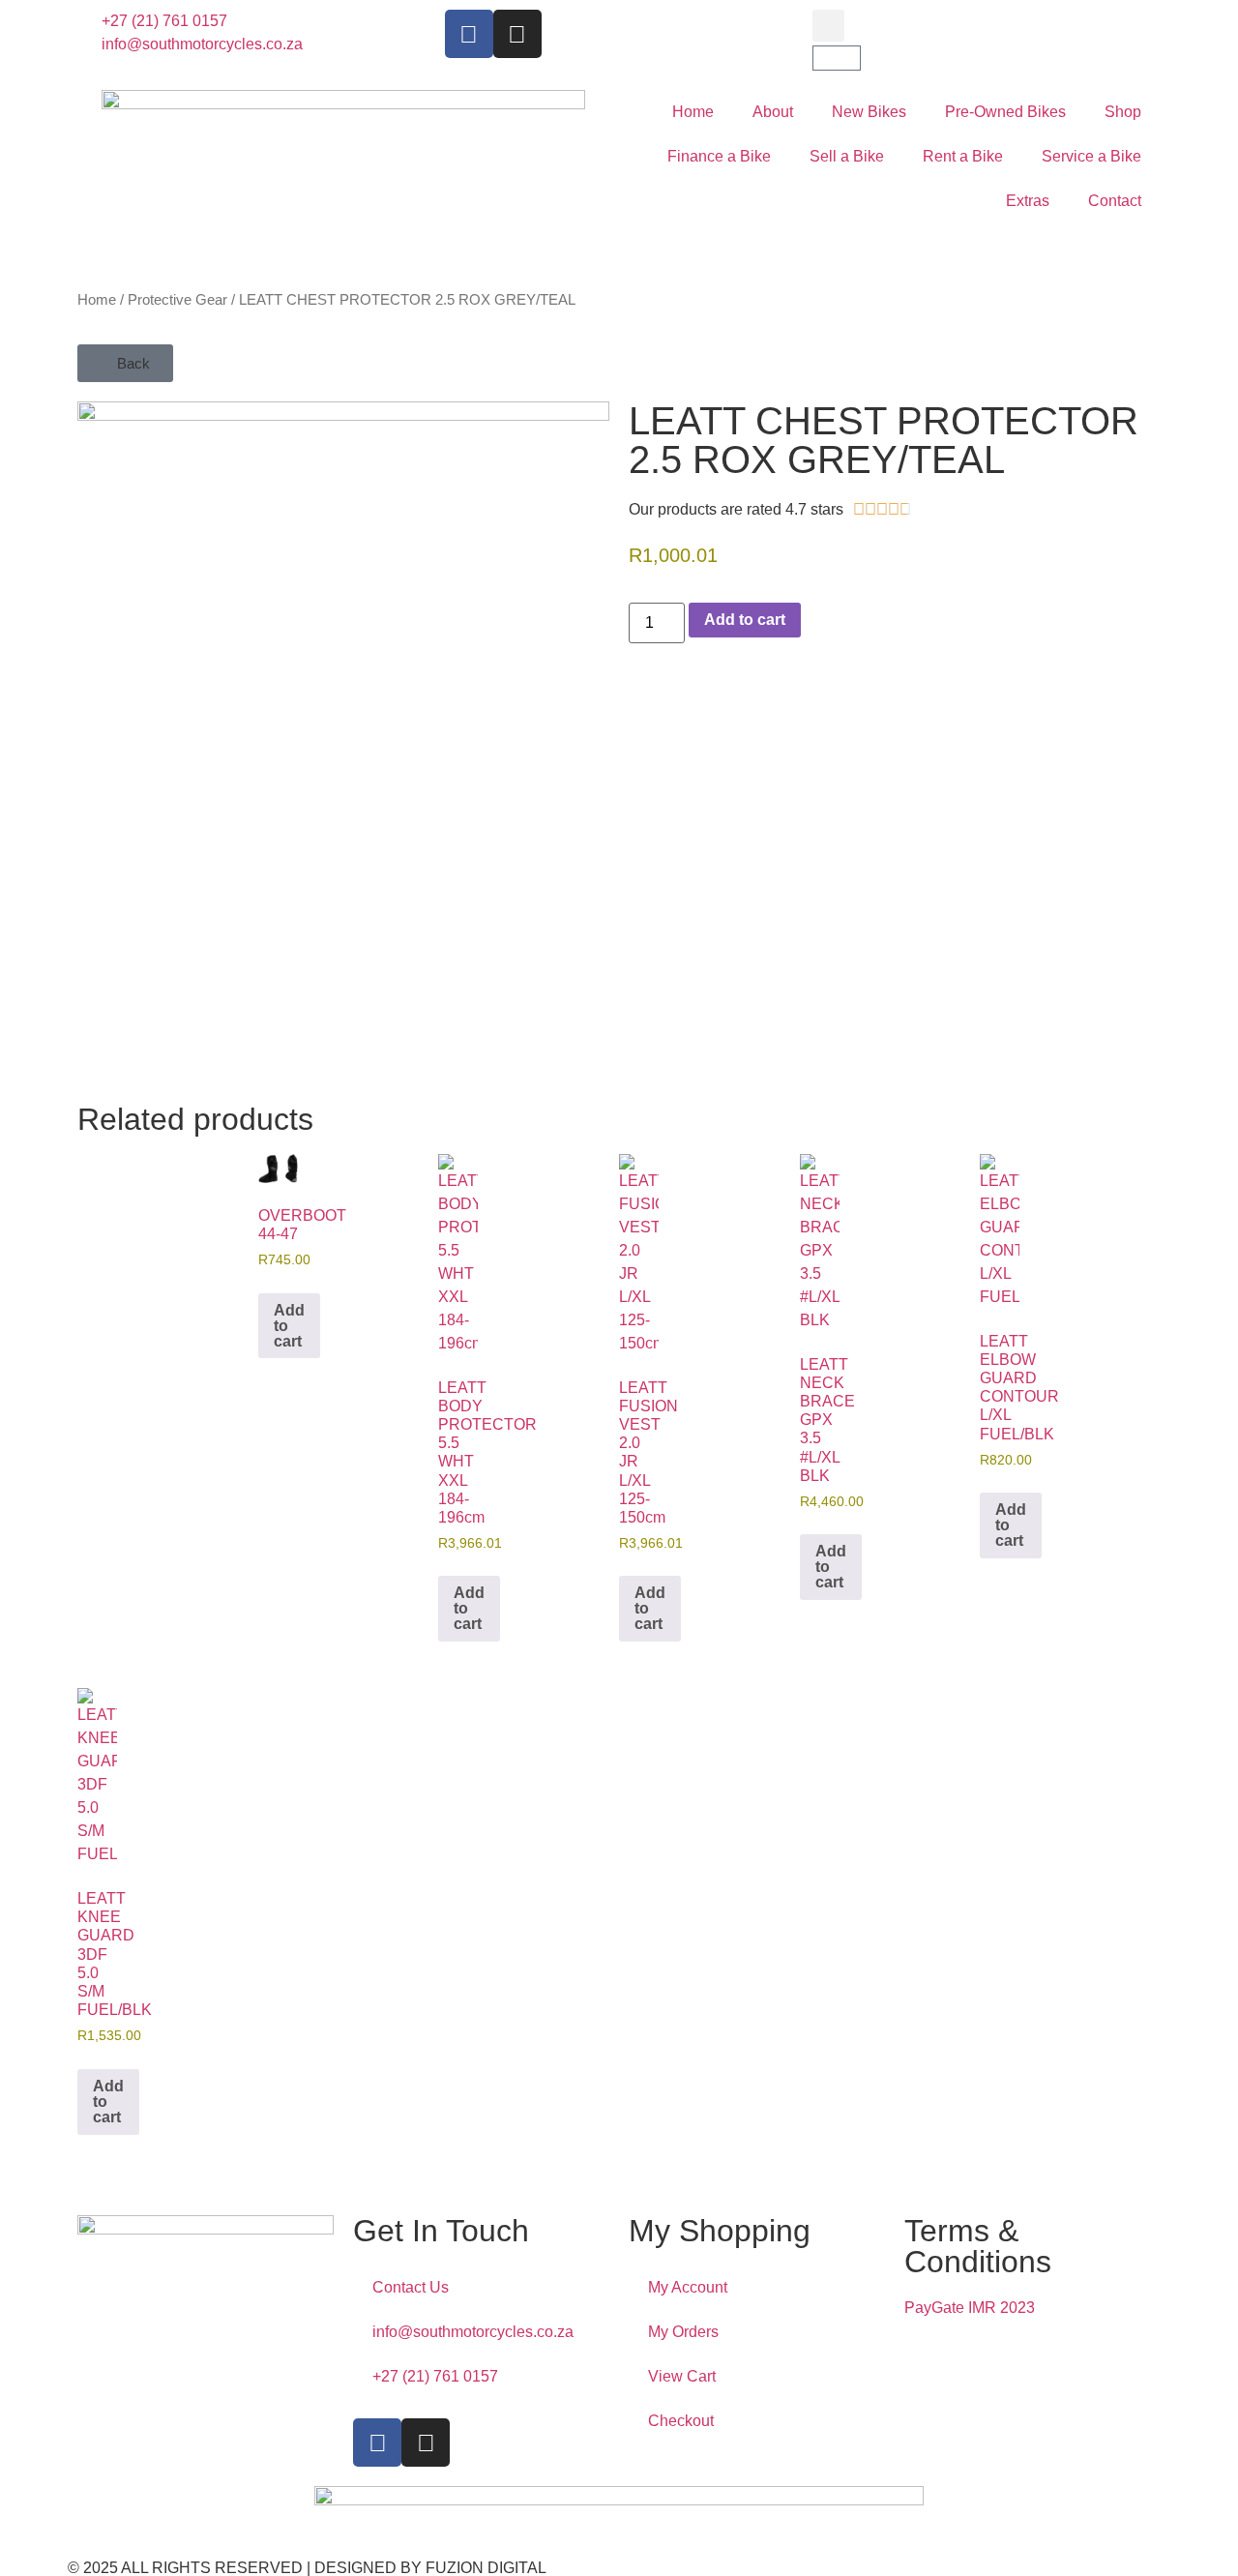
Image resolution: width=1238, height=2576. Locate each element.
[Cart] (837, 58)
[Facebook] (469, 34)
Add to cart (745, 620)
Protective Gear (177, 300)
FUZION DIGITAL (486, 2568)
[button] (828, 26)
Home (693, 112)
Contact (1115, 201)
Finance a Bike (719, 156)
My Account (688, 2287)
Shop (1123, 112)
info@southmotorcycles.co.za (473, 2332)
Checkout (681, 2421)
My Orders (683, 2332)
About (773, 112)
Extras (1028, 201)
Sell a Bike (847, 156)
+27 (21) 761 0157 (435, 2376)
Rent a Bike (963, 156)
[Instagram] (517, 34)
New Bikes (869, 112)
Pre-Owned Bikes (1005, 112)
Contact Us (411, 2287)
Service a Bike (1091, 156)
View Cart (682, 2376)
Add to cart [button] (289, 1326)
